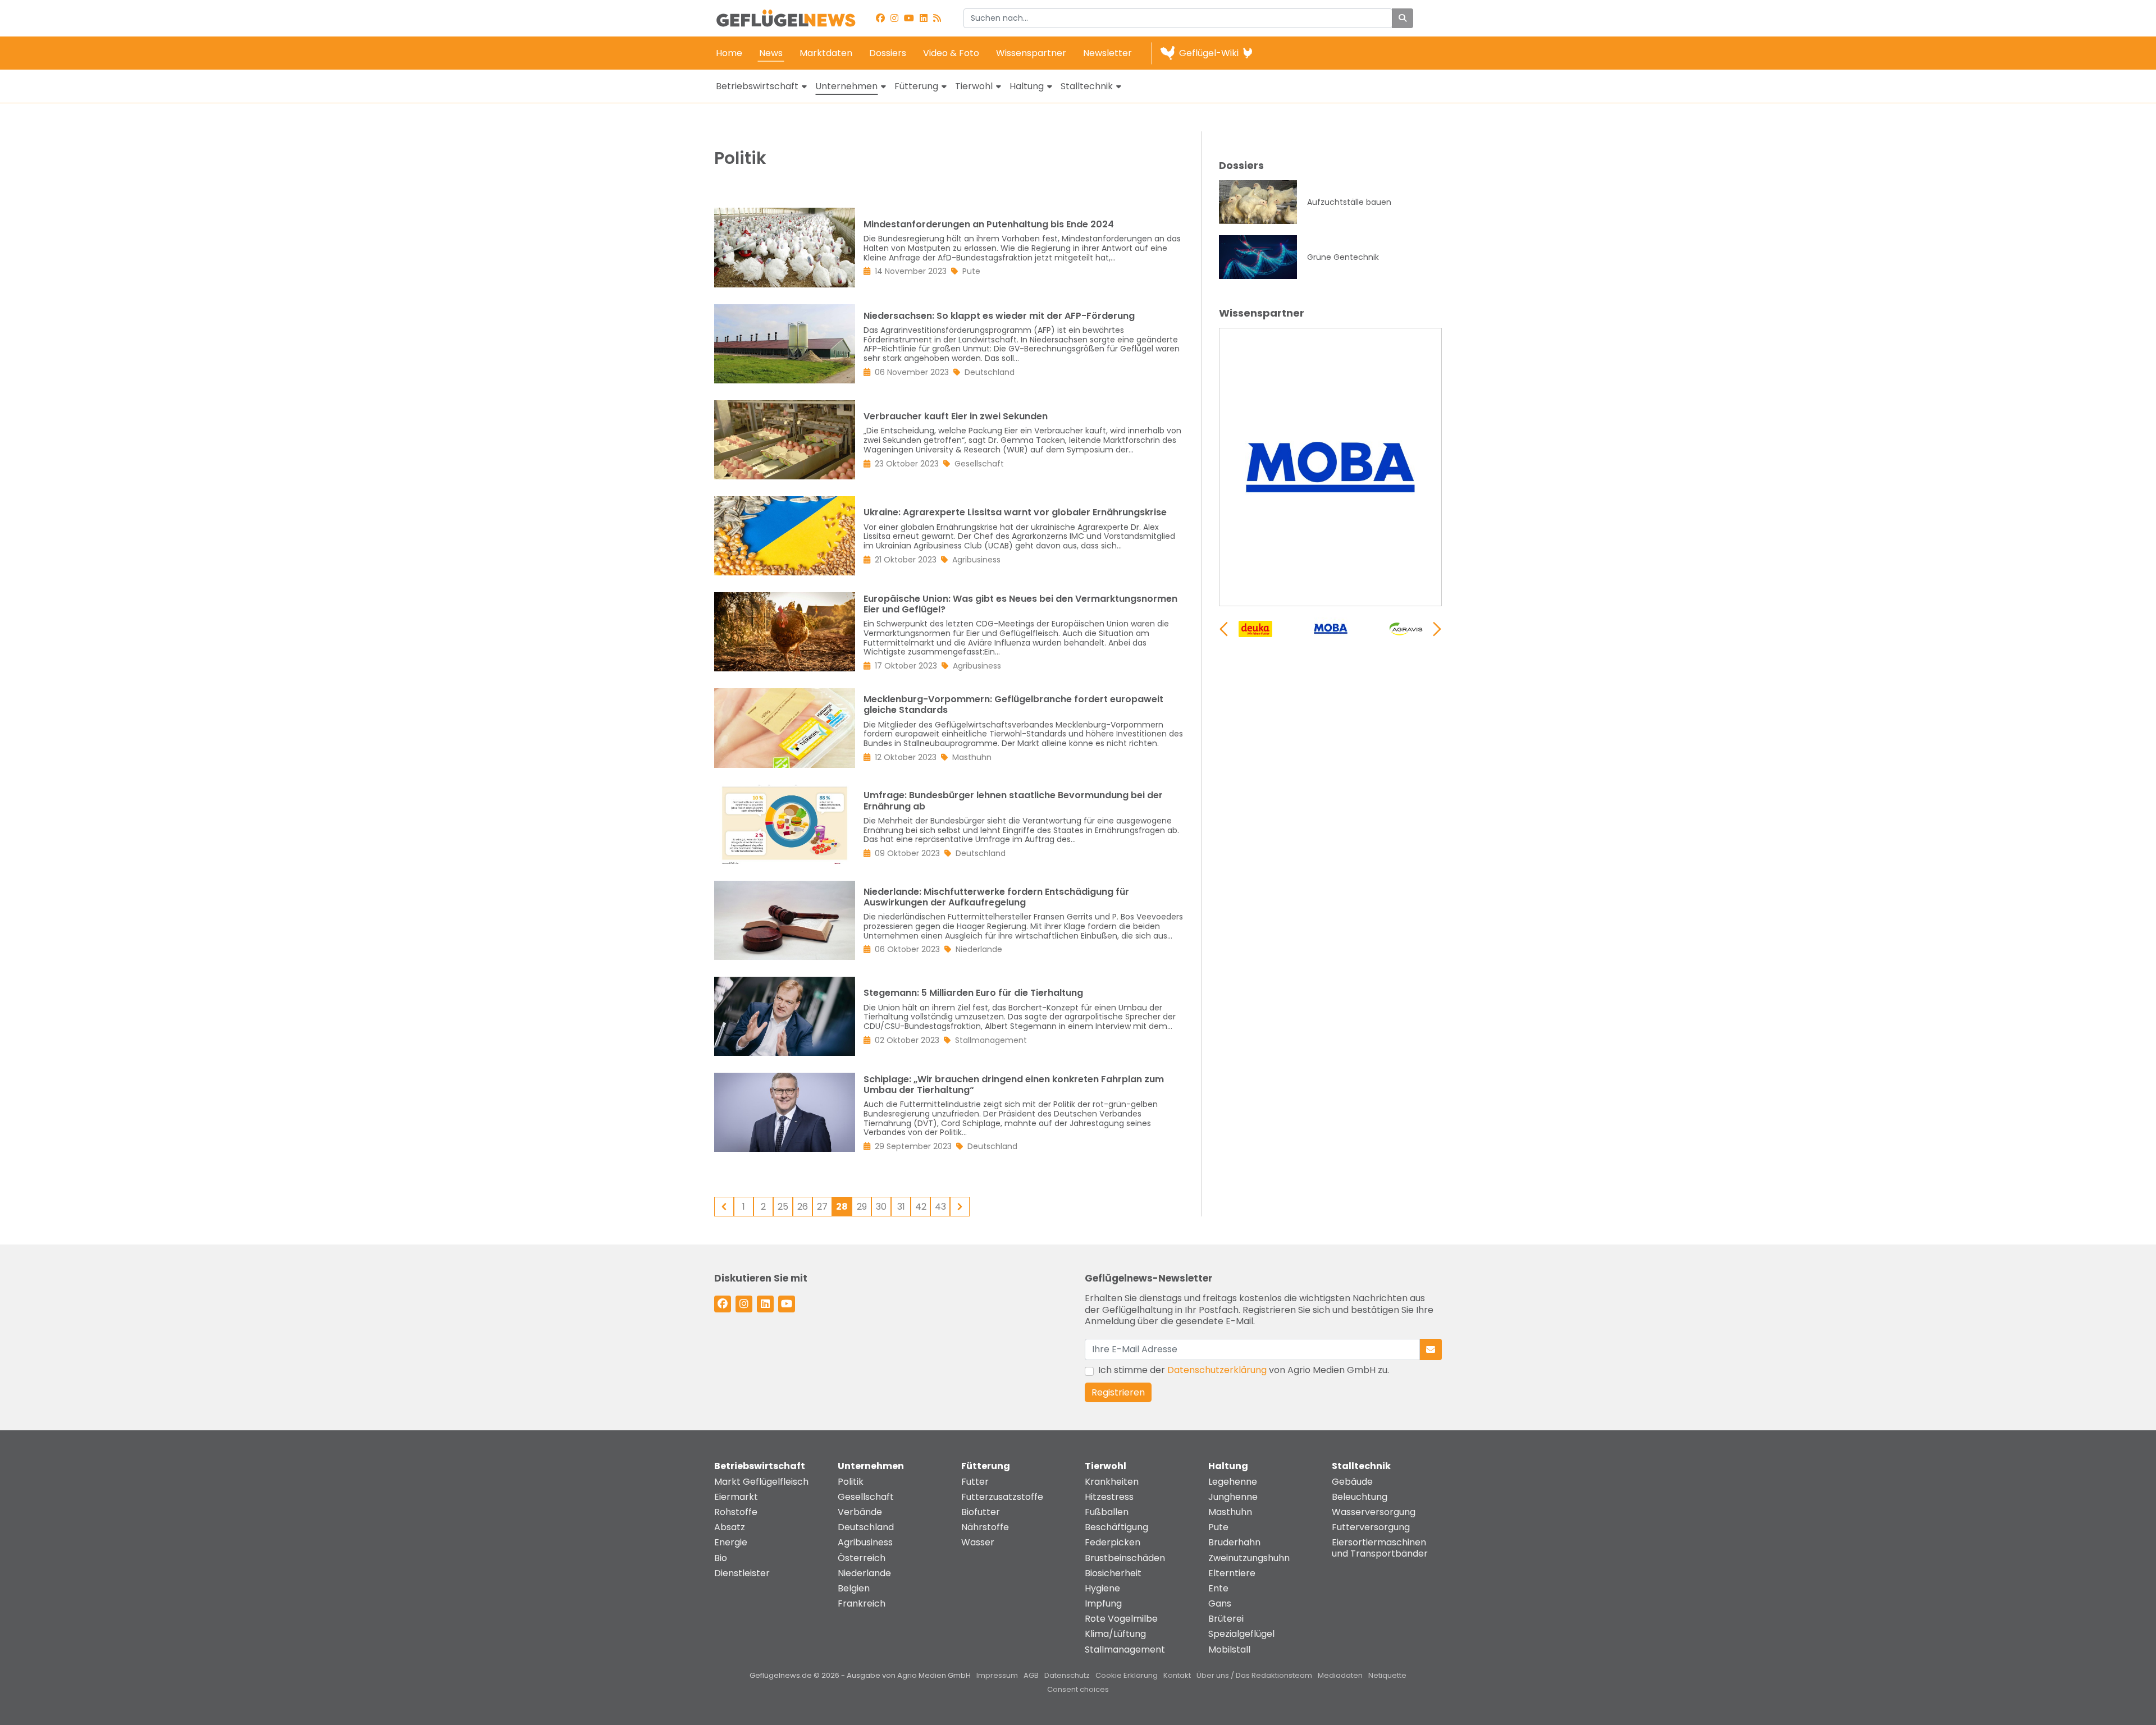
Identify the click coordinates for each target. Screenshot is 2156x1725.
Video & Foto (951, 53)
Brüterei (1226, 1619)
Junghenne (1233, 1497)
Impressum (997, 1675)
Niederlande (864, 1573)
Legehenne (1233, 1482)
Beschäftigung (1116, 1527)
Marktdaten (826, 53)
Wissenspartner (1031, 53)
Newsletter (1107, 53)
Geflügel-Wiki (1209, 53)
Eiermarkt (736, 1497)
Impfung (1103, 1603)
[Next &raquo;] (960, 1207)
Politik (851, 1482)
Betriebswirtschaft (757, 86)
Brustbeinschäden (1125, 1558)
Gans (1220, 1603)
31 (901, 1207)
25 (783, 1207)
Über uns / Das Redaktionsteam (1254, 1675)
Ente (1218, 1588)
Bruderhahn (1234, 1542)
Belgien (854, 1588)
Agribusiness (865, 1542)
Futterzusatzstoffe (1002, 1497)
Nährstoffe (985, 1527)
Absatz (730, 1527)
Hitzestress (1109, 1497)
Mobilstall (1229, 1649)
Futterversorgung (1371, 1527)
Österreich (862, 1558)
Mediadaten (1340, 1675)
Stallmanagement (1125, 1649)
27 (822, 1207)
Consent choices (1078, 1689)
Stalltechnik (1087, 86)
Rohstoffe (736, 1512)
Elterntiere (1232, 1573)
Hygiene (1102, 1588)
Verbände (860, 1512)
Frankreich (862, 1603)
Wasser (978, 1542)
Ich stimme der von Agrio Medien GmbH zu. (1244, 1370)
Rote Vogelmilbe (1121, 1619)
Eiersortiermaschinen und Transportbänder (1380, 1548)
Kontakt (1177, 1675)
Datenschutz (1067, 1675)
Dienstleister (742, 1573)
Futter (975, 1482)
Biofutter (981, 1512)
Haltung (1027, 86)
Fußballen (1107, 1512)
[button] (1437, 629)
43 (940, 1207)
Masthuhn (1230, 1512)
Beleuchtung (1360, 1497)
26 (803, 1207)
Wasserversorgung (1374, 1512)
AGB (1031, 1675)
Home (729, 53)
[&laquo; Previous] (724, 1207)
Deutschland (866, 1527)
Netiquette (1387, 1675)
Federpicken (1113, 1542)
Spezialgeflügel (1241, 1634)
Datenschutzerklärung (1217, 1370)
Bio (721, 1558)
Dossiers (888, 53)
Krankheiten (1112, 1482)
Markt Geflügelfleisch (761, 1482)
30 (881, 1207)
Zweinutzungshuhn (1249, 1558)
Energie (731, 1542)
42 (921, 1207)
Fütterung (916, 86)
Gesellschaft (866, 1497)
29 (862, 1207)
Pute (1218, 1527)
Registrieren (1118, 1392)
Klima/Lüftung (1115, 1634)
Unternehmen (846, 86)
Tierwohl (974, 86)
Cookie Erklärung (1127, 1675)
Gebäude (1352, 1482)
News (771, 53)
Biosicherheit (1113, 1573)
